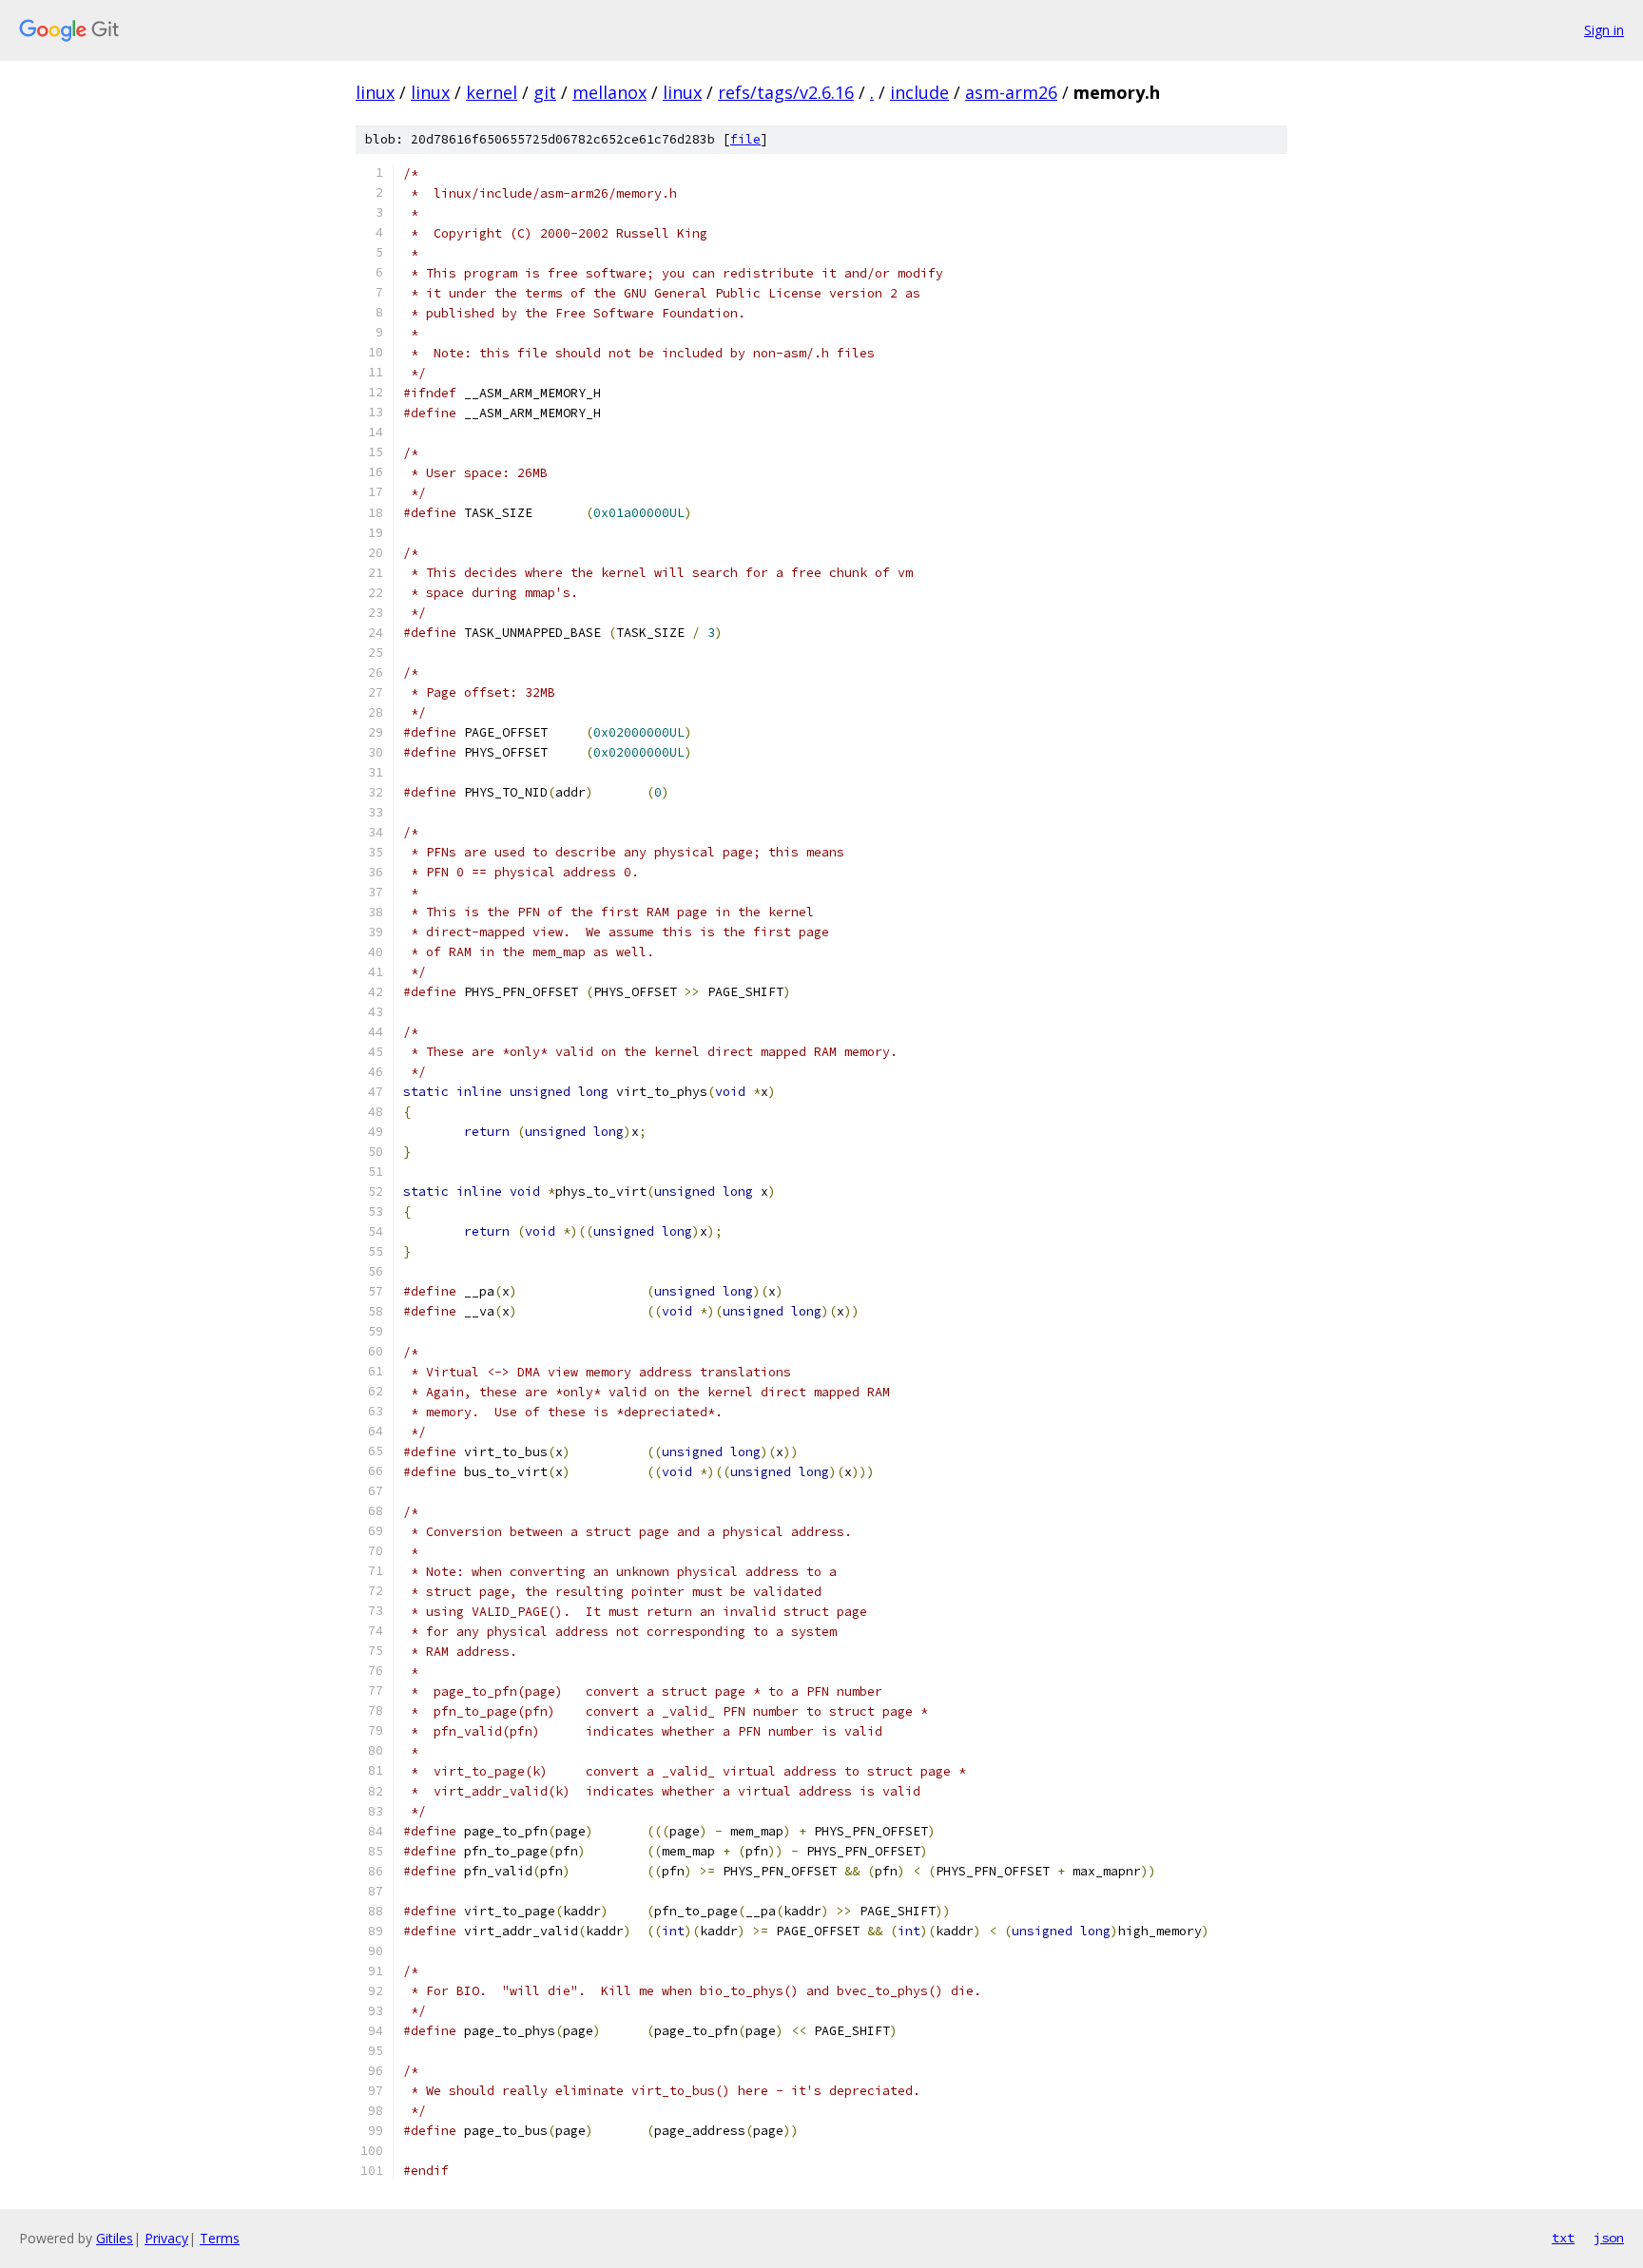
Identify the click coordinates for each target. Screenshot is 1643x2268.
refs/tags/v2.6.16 (786, 92)
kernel (492, 92)
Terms (220, 2238)
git (545, 92)
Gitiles (115, 2238)
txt (1563, 2238)
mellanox (609, 92)
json (1609, 2238)
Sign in (1604, 30)
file (745, 139)
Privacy (166, 2238)
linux (375, 92)
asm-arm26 (1011, 92)
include (919, 92)
